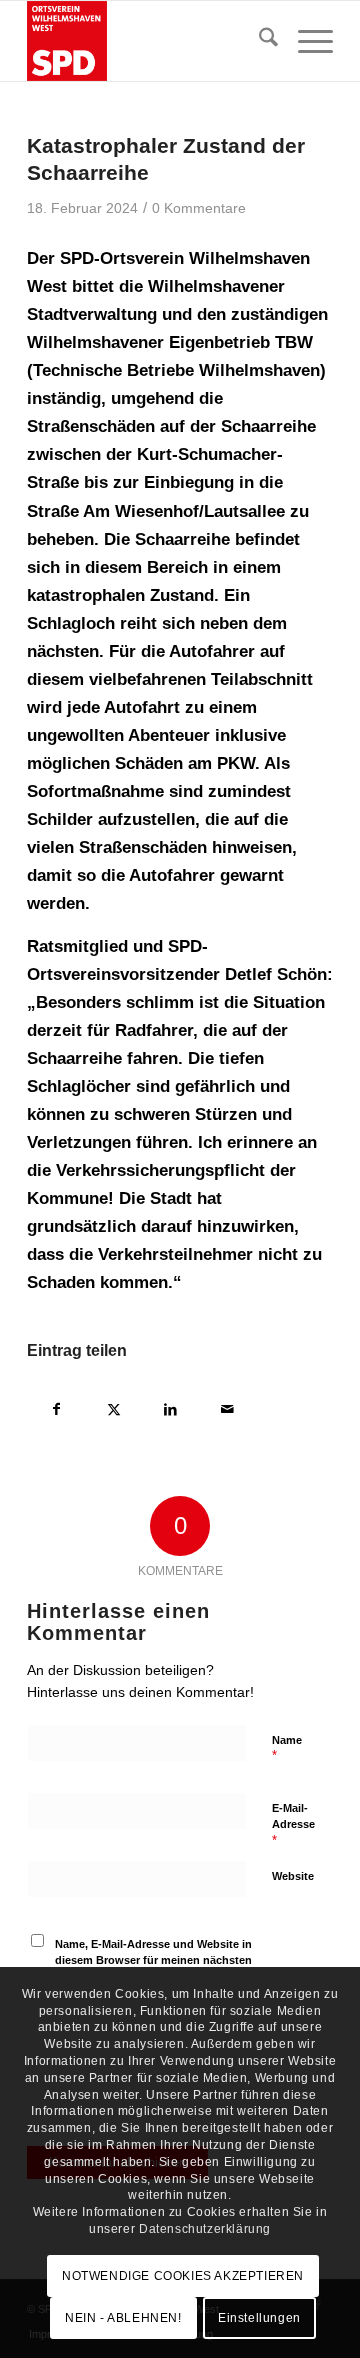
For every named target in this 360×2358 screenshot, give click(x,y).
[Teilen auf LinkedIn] (170, 1406)
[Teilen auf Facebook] (56, 1406)
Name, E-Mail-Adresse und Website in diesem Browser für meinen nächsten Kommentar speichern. (153, 1960)
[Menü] (305, 41)
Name (287, 1749)
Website (293, 1876)
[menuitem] (258, 41)
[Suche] (258, 41)
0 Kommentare (199, 208)
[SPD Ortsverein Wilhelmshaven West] (149, 41)
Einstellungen (259, 2318)
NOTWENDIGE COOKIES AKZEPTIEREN (183, 2276)
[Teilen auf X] (113, 1406)
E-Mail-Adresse (293, 1825)
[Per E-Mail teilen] (227, 1406)
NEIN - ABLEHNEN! (123, 2318)
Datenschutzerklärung (205, 2229)
